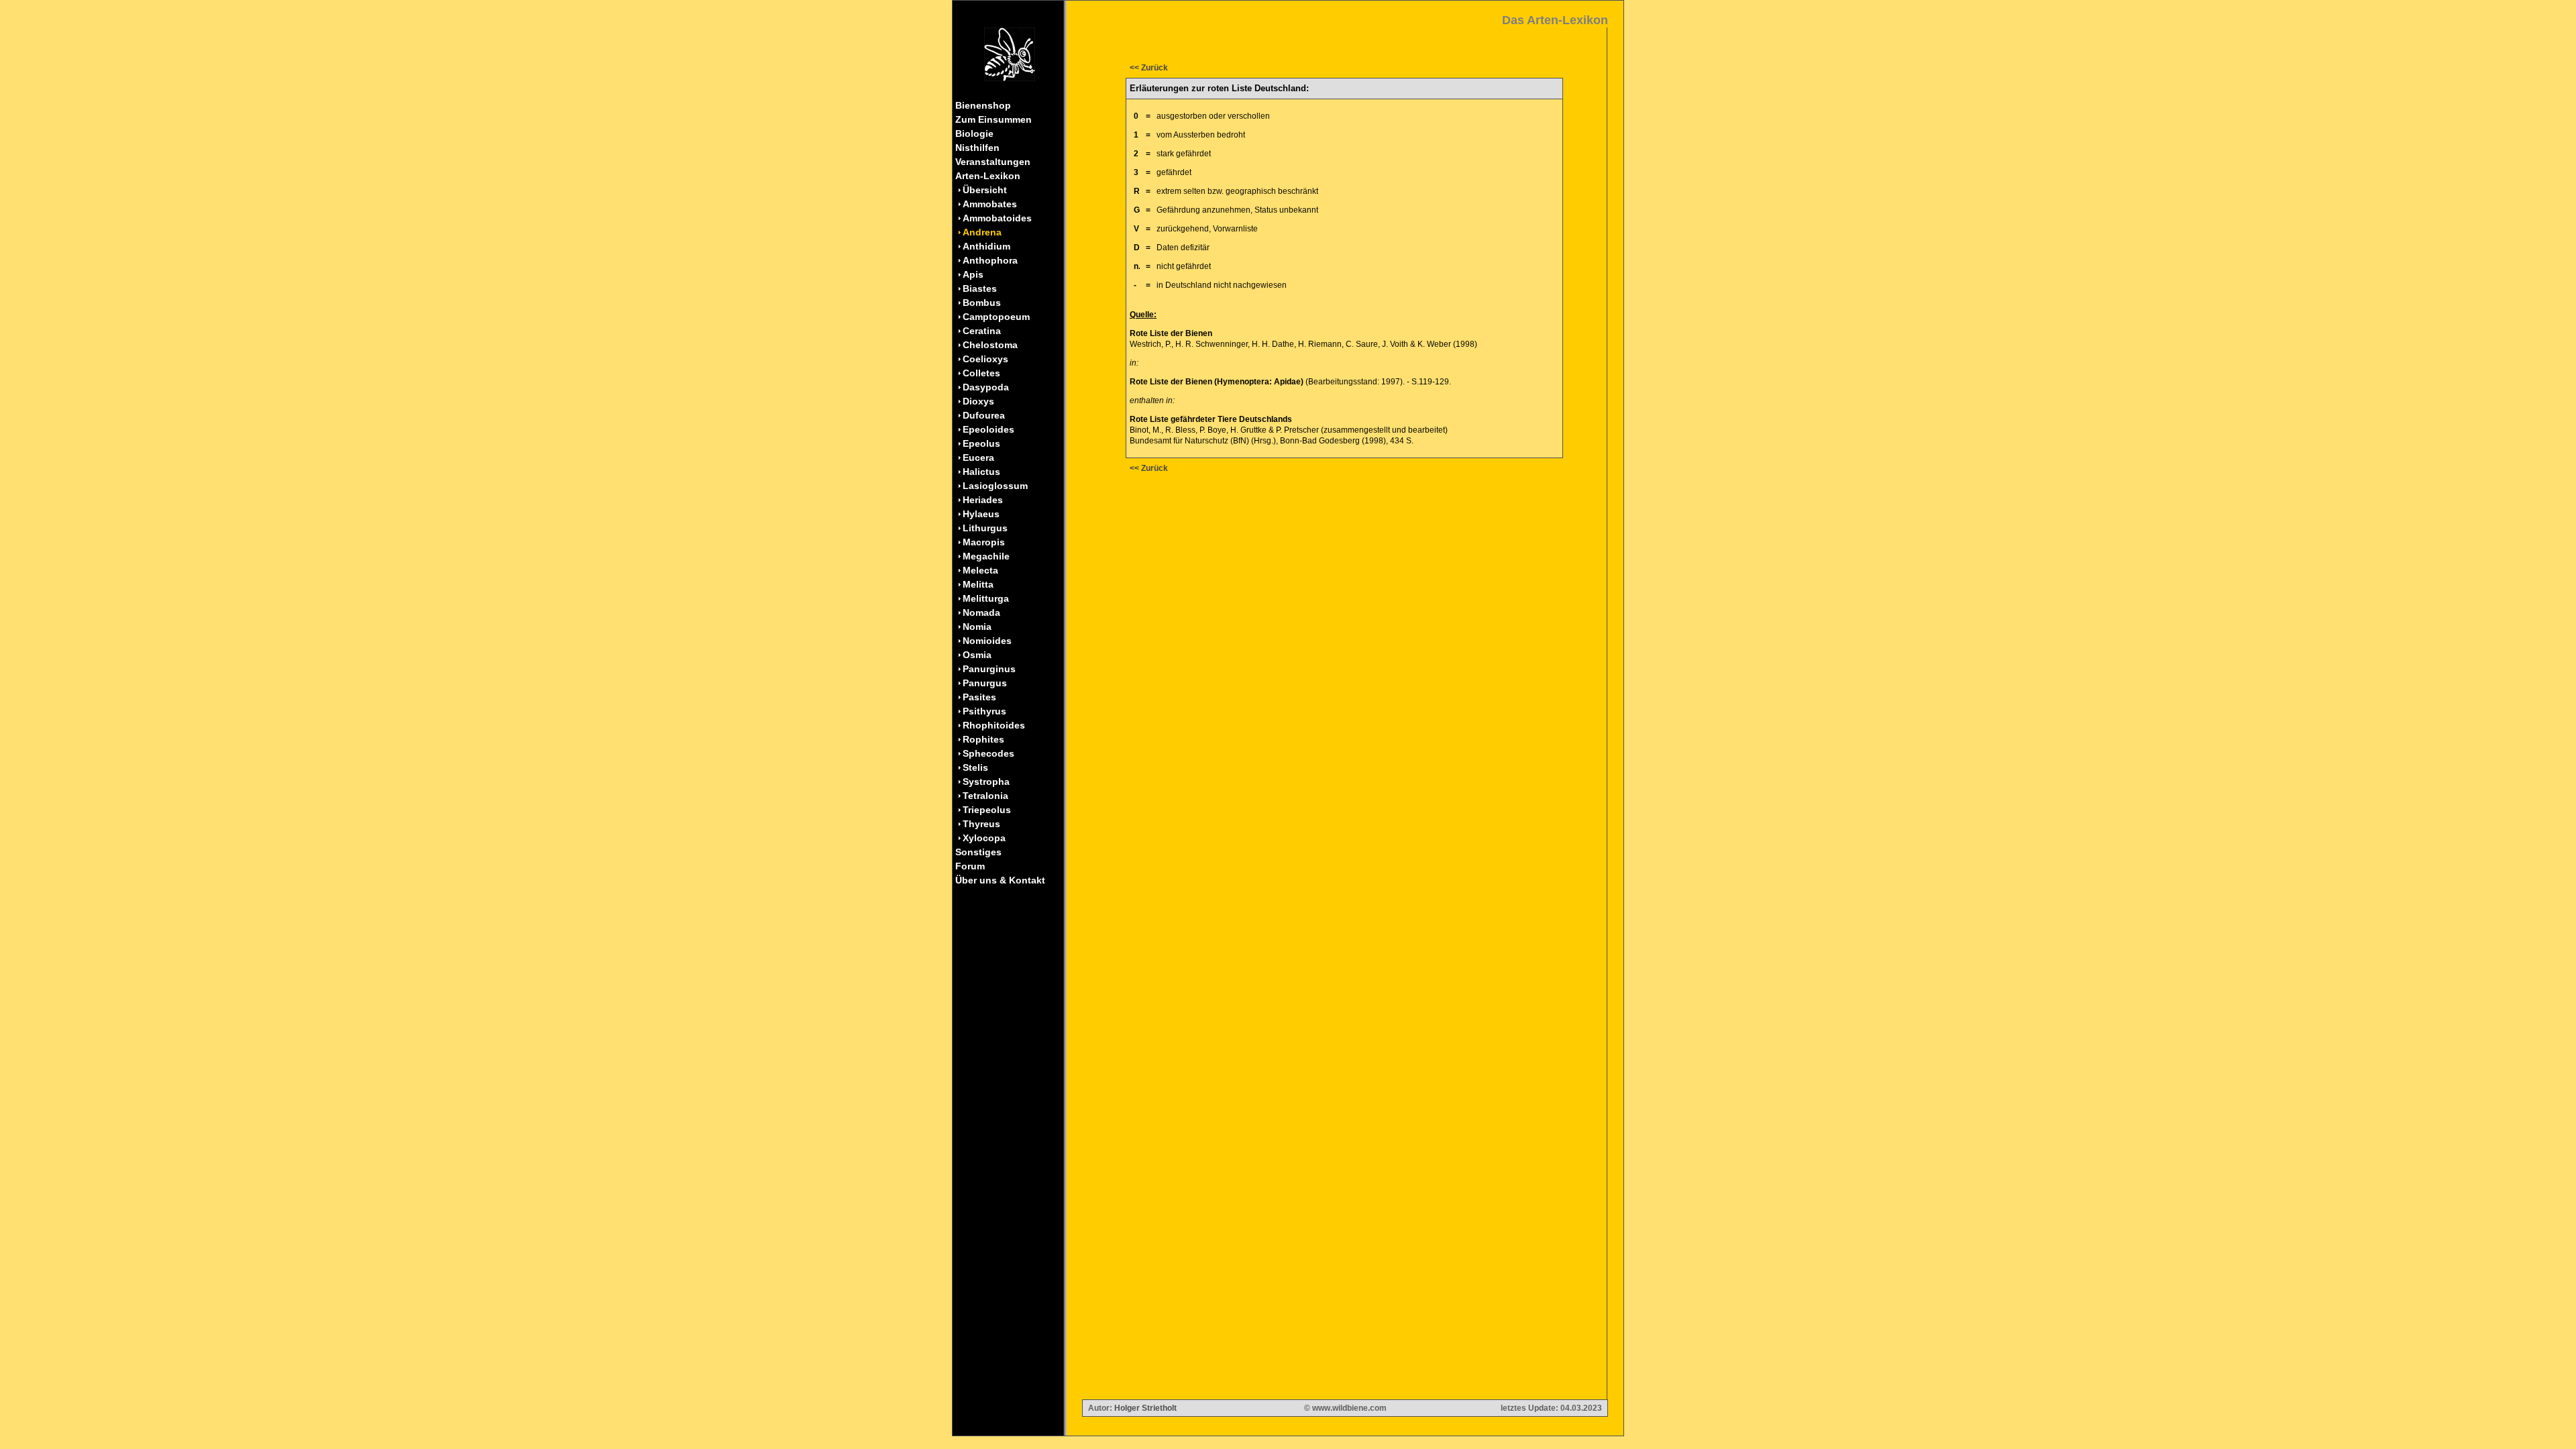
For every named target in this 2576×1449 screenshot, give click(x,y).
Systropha (986, 782)
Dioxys (978, 401)
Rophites (983, 739)
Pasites (979, 697)
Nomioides (987, 641)
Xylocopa (984, 838)
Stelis (975, 767)
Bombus (982, 303)
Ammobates (990, 204)
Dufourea (984, 415)
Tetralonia (985, 796)
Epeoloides (988, 429)
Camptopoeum (996, 317)
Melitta (978, 584)
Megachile (986, 556)
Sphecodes (988, 753)
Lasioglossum (995, 486)
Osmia (977, 655)
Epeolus (981, 443)
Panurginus (989, 669)
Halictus (981, 472)
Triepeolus (987, 810)
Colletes (981, 373)
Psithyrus (984, 711)
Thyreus (981, 824)
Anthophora (990, 260)
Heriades (983, 500)
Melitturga (986, 598)
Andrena (982, 232)
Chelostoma (990, 345)
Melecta (980, 570)
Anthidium (986, 246)
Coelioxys (985, 359)
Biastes (980, 288)
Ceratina (982, 331)
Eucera (978, 458)
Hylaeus (981, 514)
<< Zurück (1149, 68)
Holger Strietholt (1145, 1408)
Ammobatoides (997, 218)
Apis (973, 274)
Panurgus (985, 683)
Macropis (984, 542)
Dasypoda (986, 387)
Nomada (981, 612)
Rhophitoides (994, 725)
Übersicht (985, 190)
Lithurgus (985, 528)
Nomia (977, 627)
